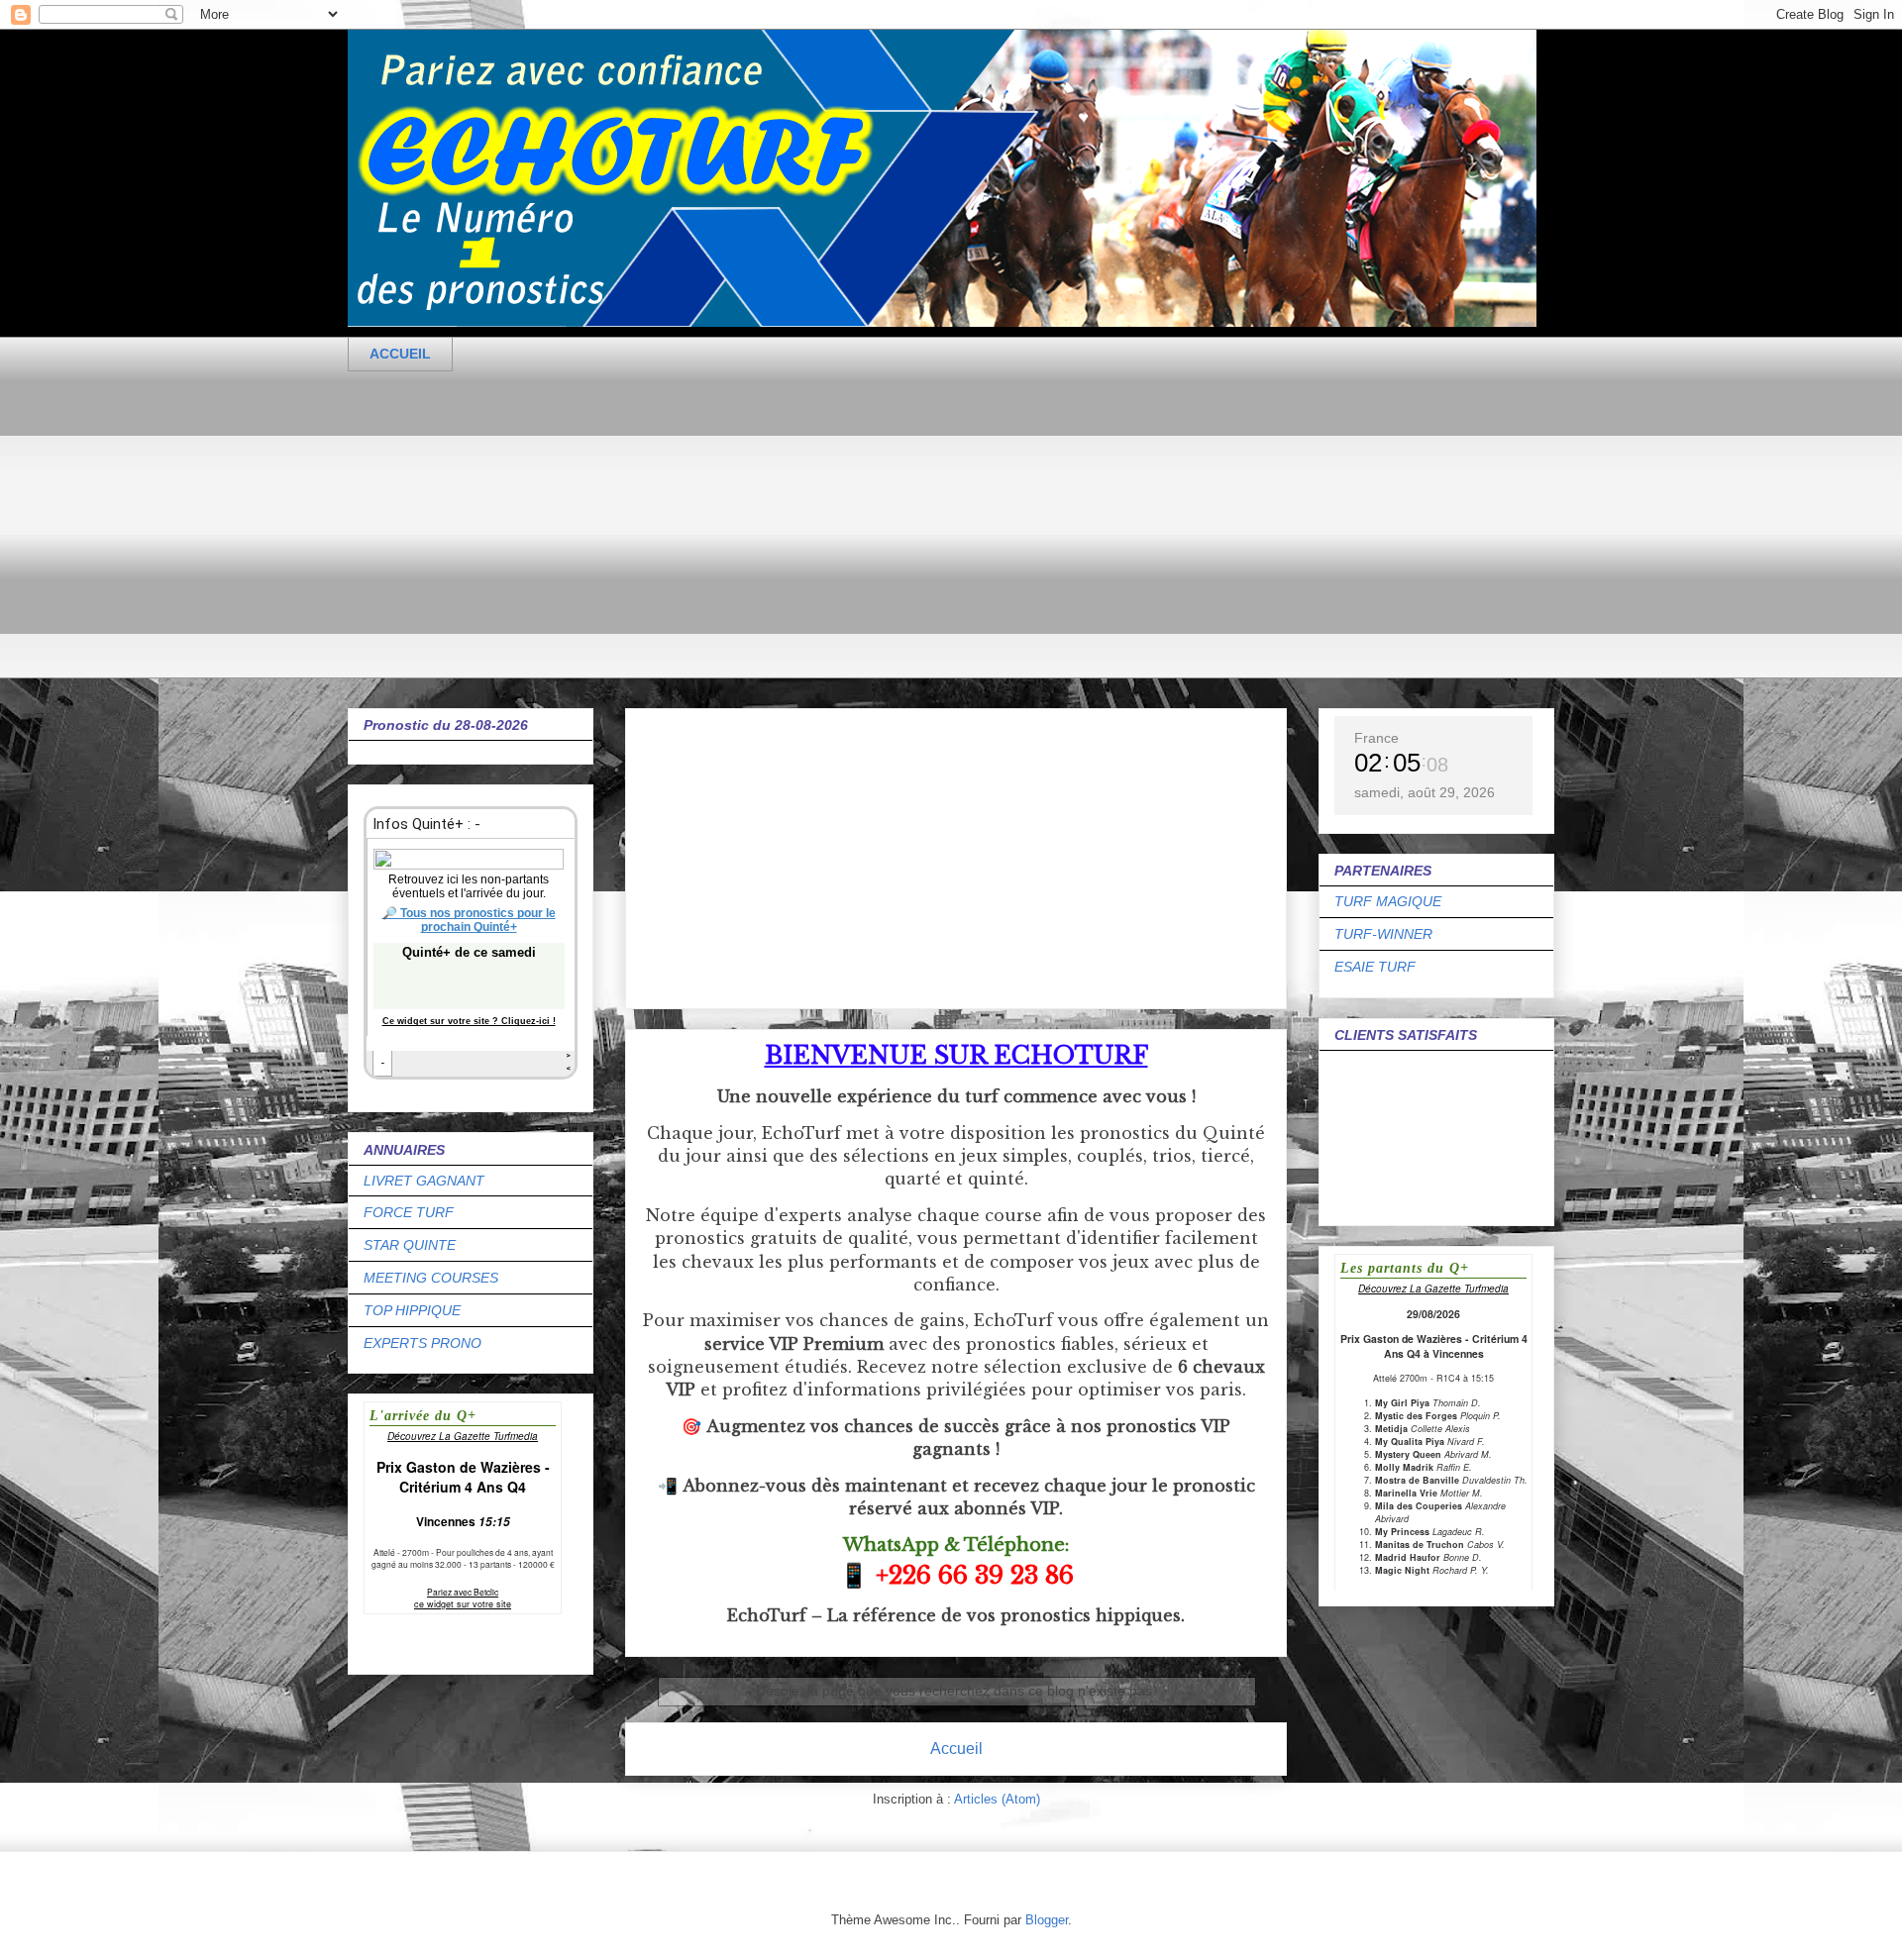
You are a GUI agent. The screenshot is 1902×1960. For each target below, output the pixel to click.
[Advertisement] (942, 540)
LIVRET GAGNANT (424, 1181)
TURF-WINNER (1383, 934)
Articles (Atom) (997, 1799)
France (1376, 738)
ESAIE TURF (1375, 967)
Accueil (956, 1749)
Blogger (1047, 1920)
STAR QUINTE (410, 1245)
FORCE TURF (409, 1212)
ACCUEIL (400, 354)
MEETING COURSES (431, 1278)
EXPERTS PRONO (423, 1343)
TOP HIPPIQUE (412, 1310)
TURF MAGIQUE (1388, 901)
